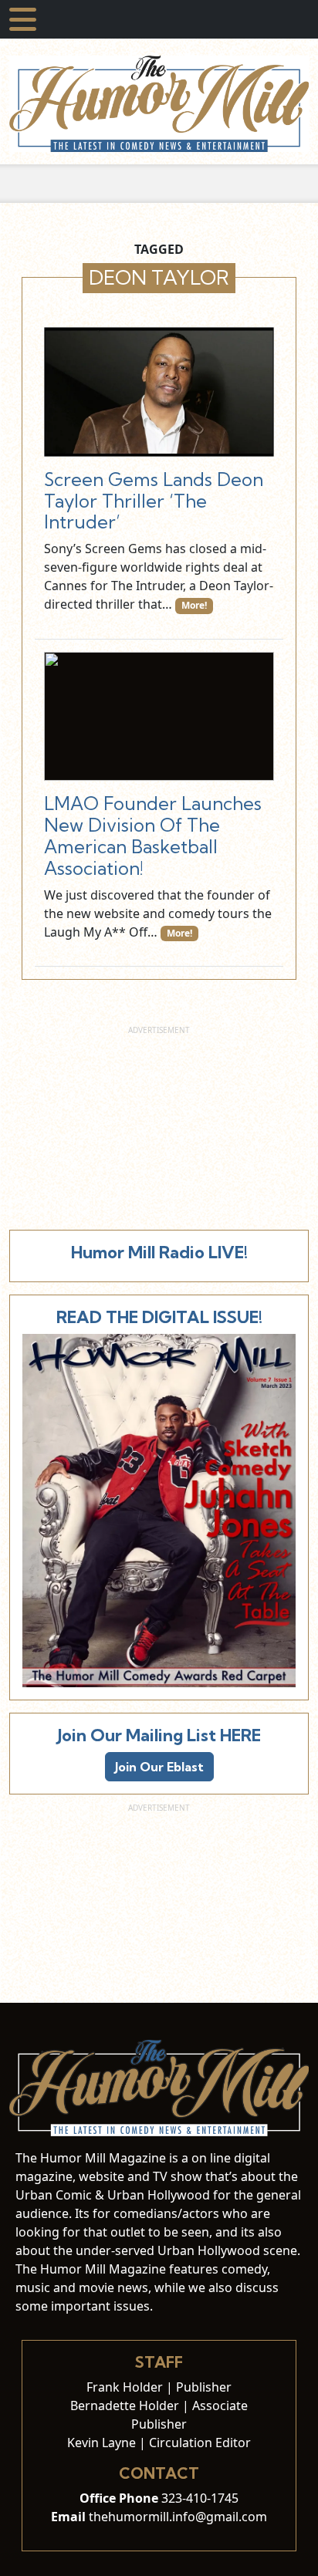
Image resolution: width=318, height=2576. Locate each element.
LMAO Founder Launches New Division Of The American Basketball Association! (153, 836)
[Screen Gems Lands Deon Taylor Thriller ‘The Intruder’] (159, 392)
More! (194, 605)
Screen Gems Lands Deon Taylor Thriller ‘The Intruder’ (154, 501)
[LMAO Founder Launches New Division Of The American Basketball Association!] (159, 717)
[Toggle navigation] (23, 19)
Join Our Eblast (159, 1767)
